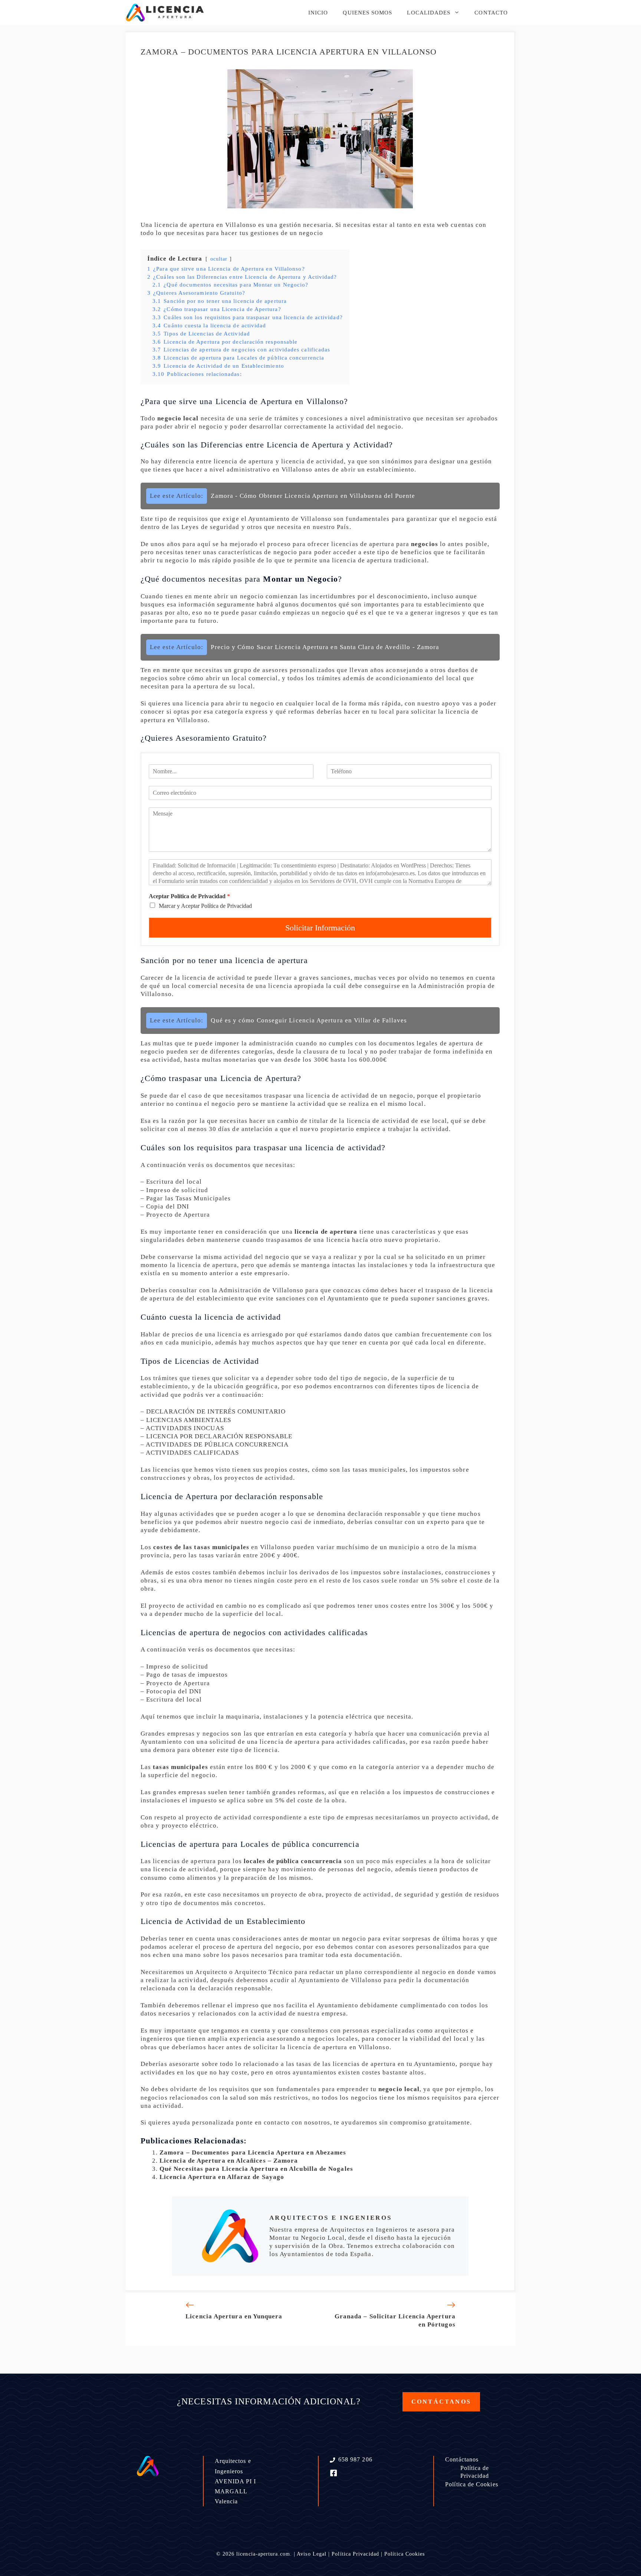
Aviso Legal (312, 2554)
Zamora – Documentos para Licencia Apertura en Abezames (253, 2152)
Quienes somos (367, 13)
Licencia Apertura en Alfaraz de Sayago (222, 2177)
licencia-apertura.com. (264, 2554)
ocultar (219, 259)
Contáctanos (462, 2459)
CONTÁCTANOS (441, 2402)
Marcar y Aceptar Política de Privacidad (205, 906)
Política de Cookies (472, 2484)
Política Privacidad (355, 2554)
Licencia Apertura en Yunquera (234, 2316)
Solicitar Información (320, 928)
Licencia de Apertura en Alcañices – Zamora (229, 2161)
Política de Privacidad (475, 2472)
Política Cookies (405, 2554)
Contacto (491, 13)
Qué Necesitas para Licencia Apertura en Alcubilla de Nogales (256, 2169)
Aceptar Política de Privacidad (189, 896)
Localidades (429, 13)
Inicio (318, 13)
